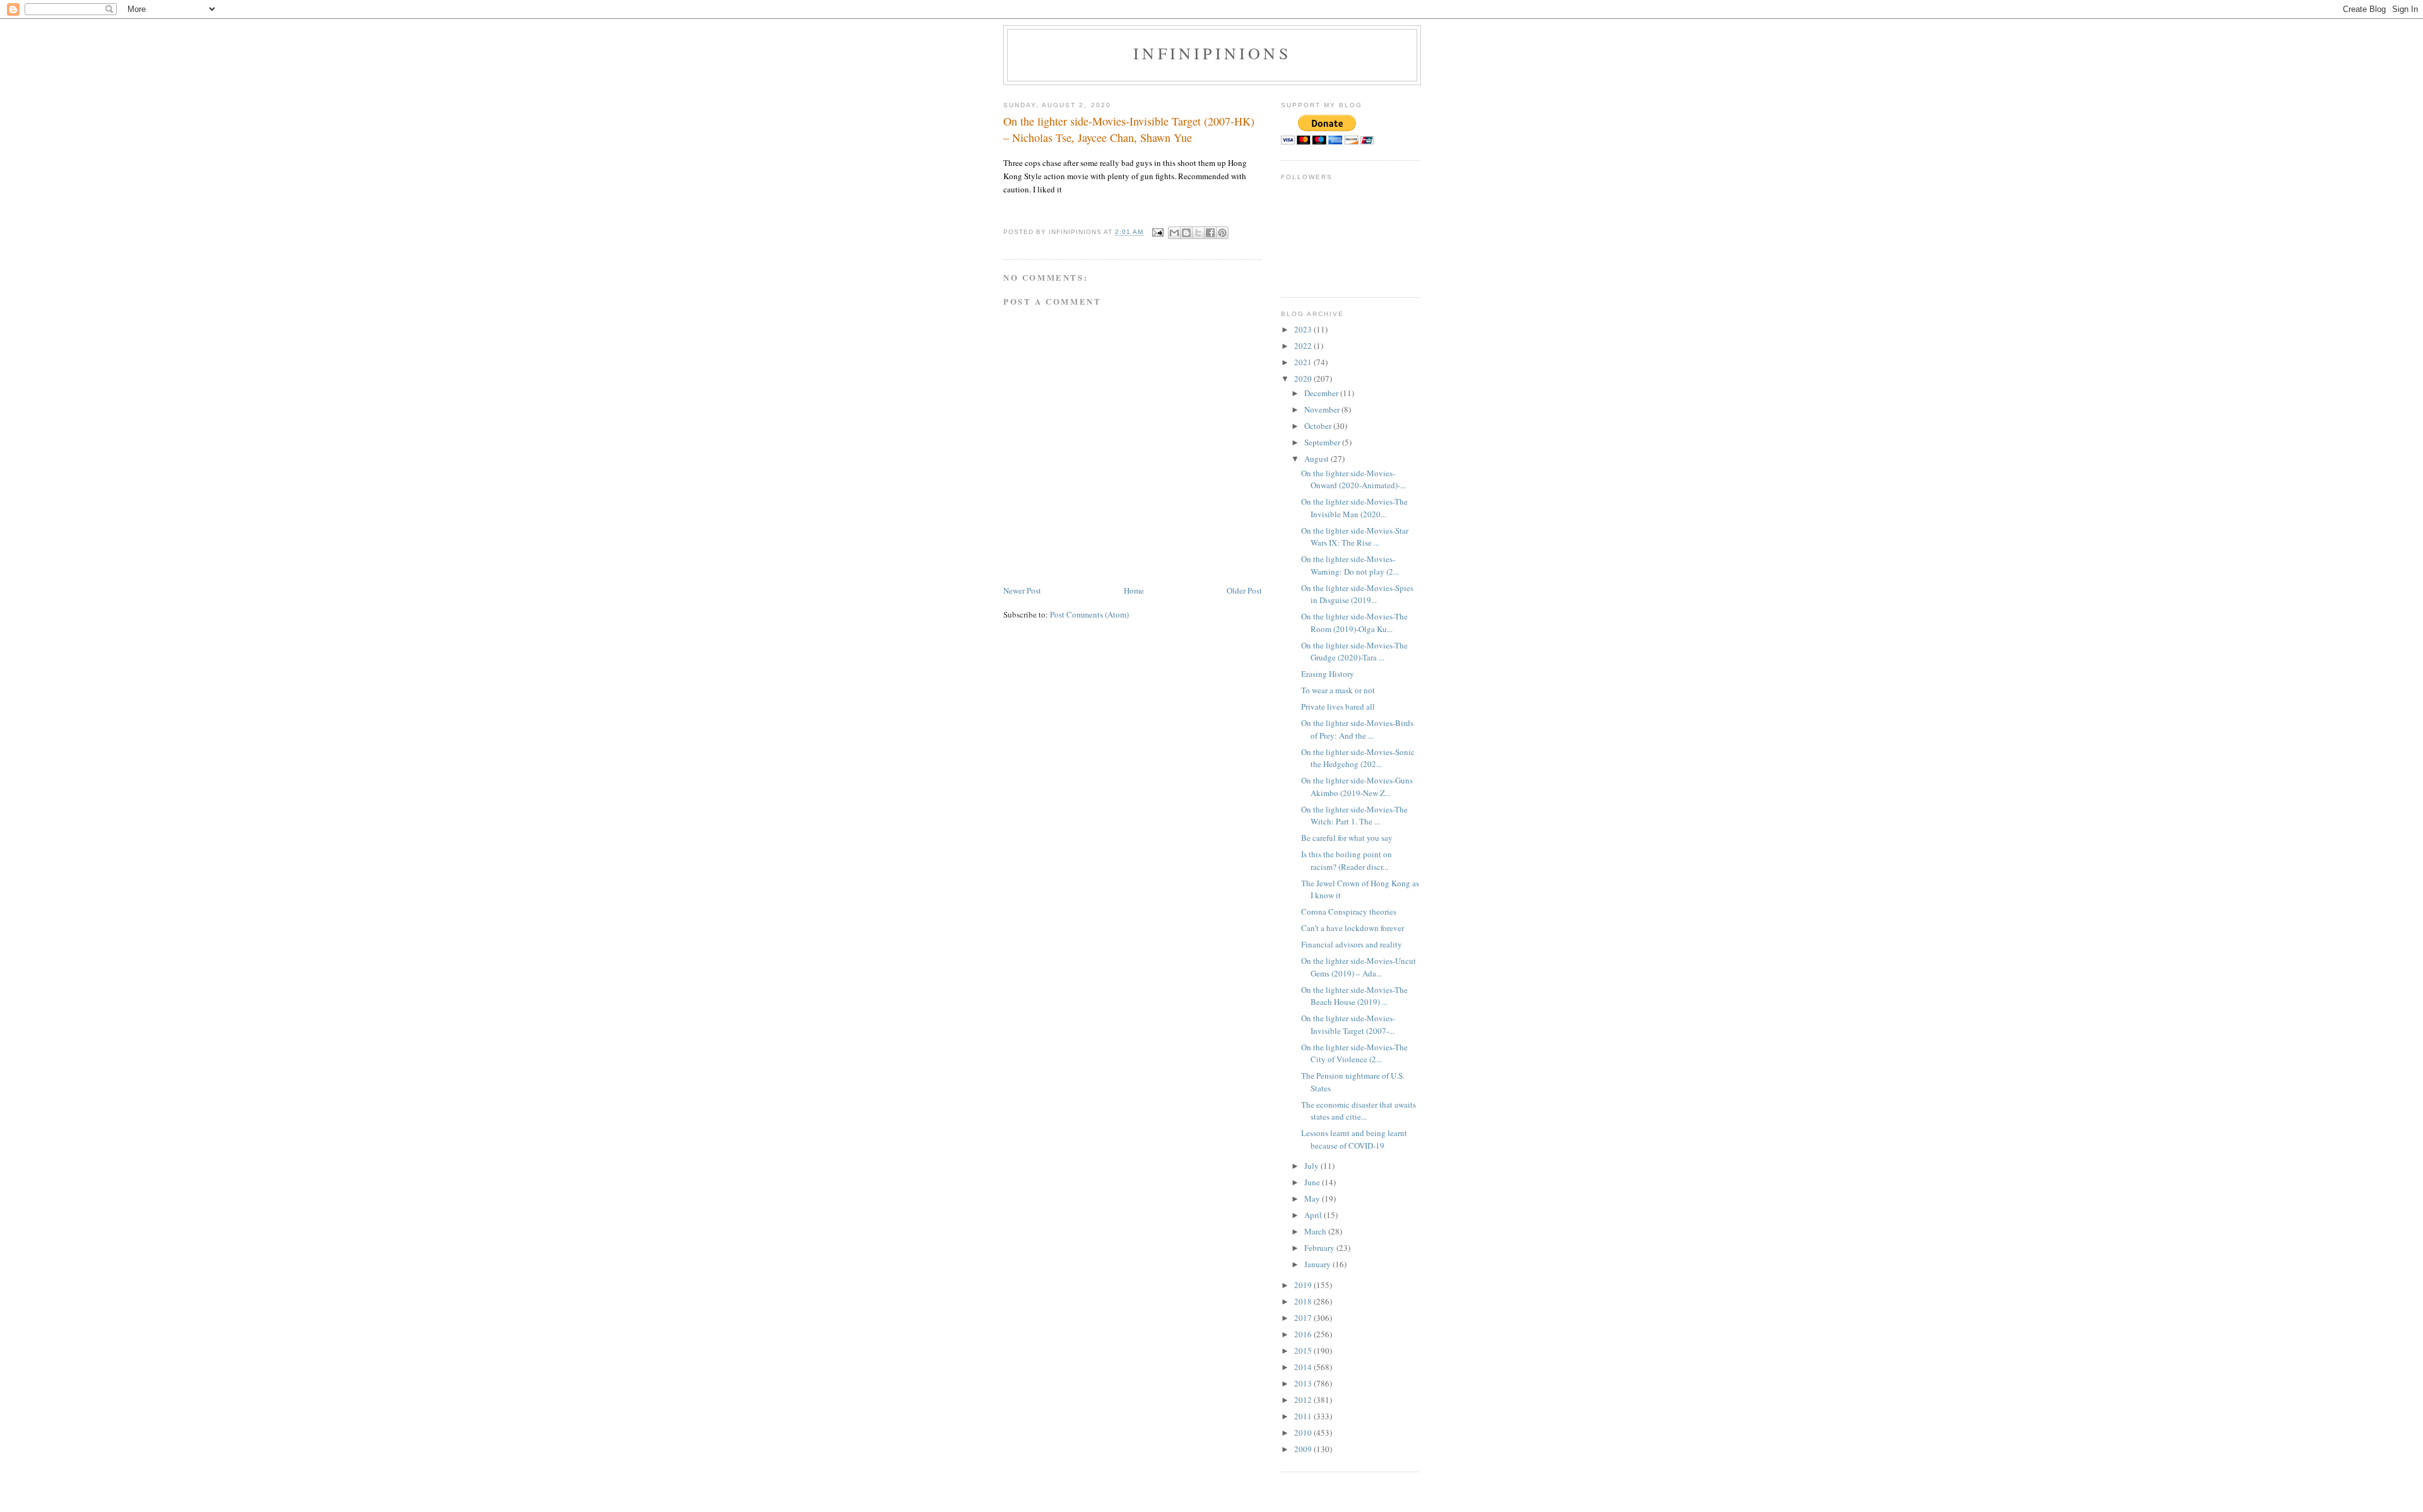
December (1322, 393)
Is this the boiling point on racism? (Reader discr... (1347, 860)
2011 (1304, 1416)
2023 (1304, 329)
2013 (1304, 1383)
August (1318, 459)
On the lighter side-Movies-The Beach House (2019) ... (1354, 996)
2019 (1304, 1285)
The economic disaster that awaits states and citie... (1359, 1111)
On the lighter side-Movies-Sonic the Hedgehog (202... (1358, 758)
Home (1134, 590)
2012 (1304, 1400)
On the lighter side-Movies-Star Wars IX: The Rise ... (1355, 537)
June (1313, 1182)
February (1320, 1248)
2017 (1304, 1318)
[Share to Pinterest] (1222, 233)
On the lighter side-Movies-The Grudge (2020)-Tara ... (1354, 652)
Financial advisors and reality (1352, 944)
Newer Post (1022, 590)
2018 (1304, 1301)
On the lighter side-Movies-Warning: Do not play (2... (1350, 565)
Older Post (1244, 590)
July (1312, 1166)
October (1319, 426)
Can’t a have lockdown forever (1353, 928)
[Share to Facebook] (1210, 233)
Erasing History (1328, 674)
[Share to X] (1198, 233)
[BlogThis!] (1186, 233)
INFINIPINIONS (1212, 53)
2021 (1304, 362)
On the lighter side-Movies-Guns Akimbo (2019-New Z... (1357, 787)
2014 (1304, 1367)
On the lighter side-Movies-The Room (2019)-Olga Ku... (1354, 623)
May (1313, 1198)
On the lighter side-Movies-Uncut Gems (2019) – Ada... (1359, 967)
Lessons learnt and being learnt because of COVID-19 (1354, 1139)
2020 (1304, 378)
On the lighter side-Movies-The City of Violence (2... (1354, 1053)
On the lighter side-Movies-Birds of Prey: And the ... (1357, 729)
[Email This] (1174, 233)
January (1318, 1264)
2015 (1304, 1351)
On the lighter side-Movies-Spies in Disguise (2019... (1357, 594)
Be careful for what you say (1347, 838)
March (1316, 1231)
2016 (1304, 1334)
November (1323, 409)
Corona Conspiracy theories (1349, 911)
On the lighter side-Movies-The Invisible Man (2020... (1354, 508)
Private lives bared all (1338, 706)
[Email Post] (1158, 232)
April (1314, 1215)
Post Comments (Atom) (1089, 614)
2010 (1304, 1433)
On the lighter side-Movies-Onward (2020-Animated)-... (1353, 479)
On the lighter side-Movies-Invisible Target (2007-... (1348, 1024)
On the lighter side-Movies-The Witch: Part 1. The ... (1354, 816)
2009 (1304, 1449)
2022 (1304, 346)
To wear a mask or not (1338, 690)
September (1323, 442)
